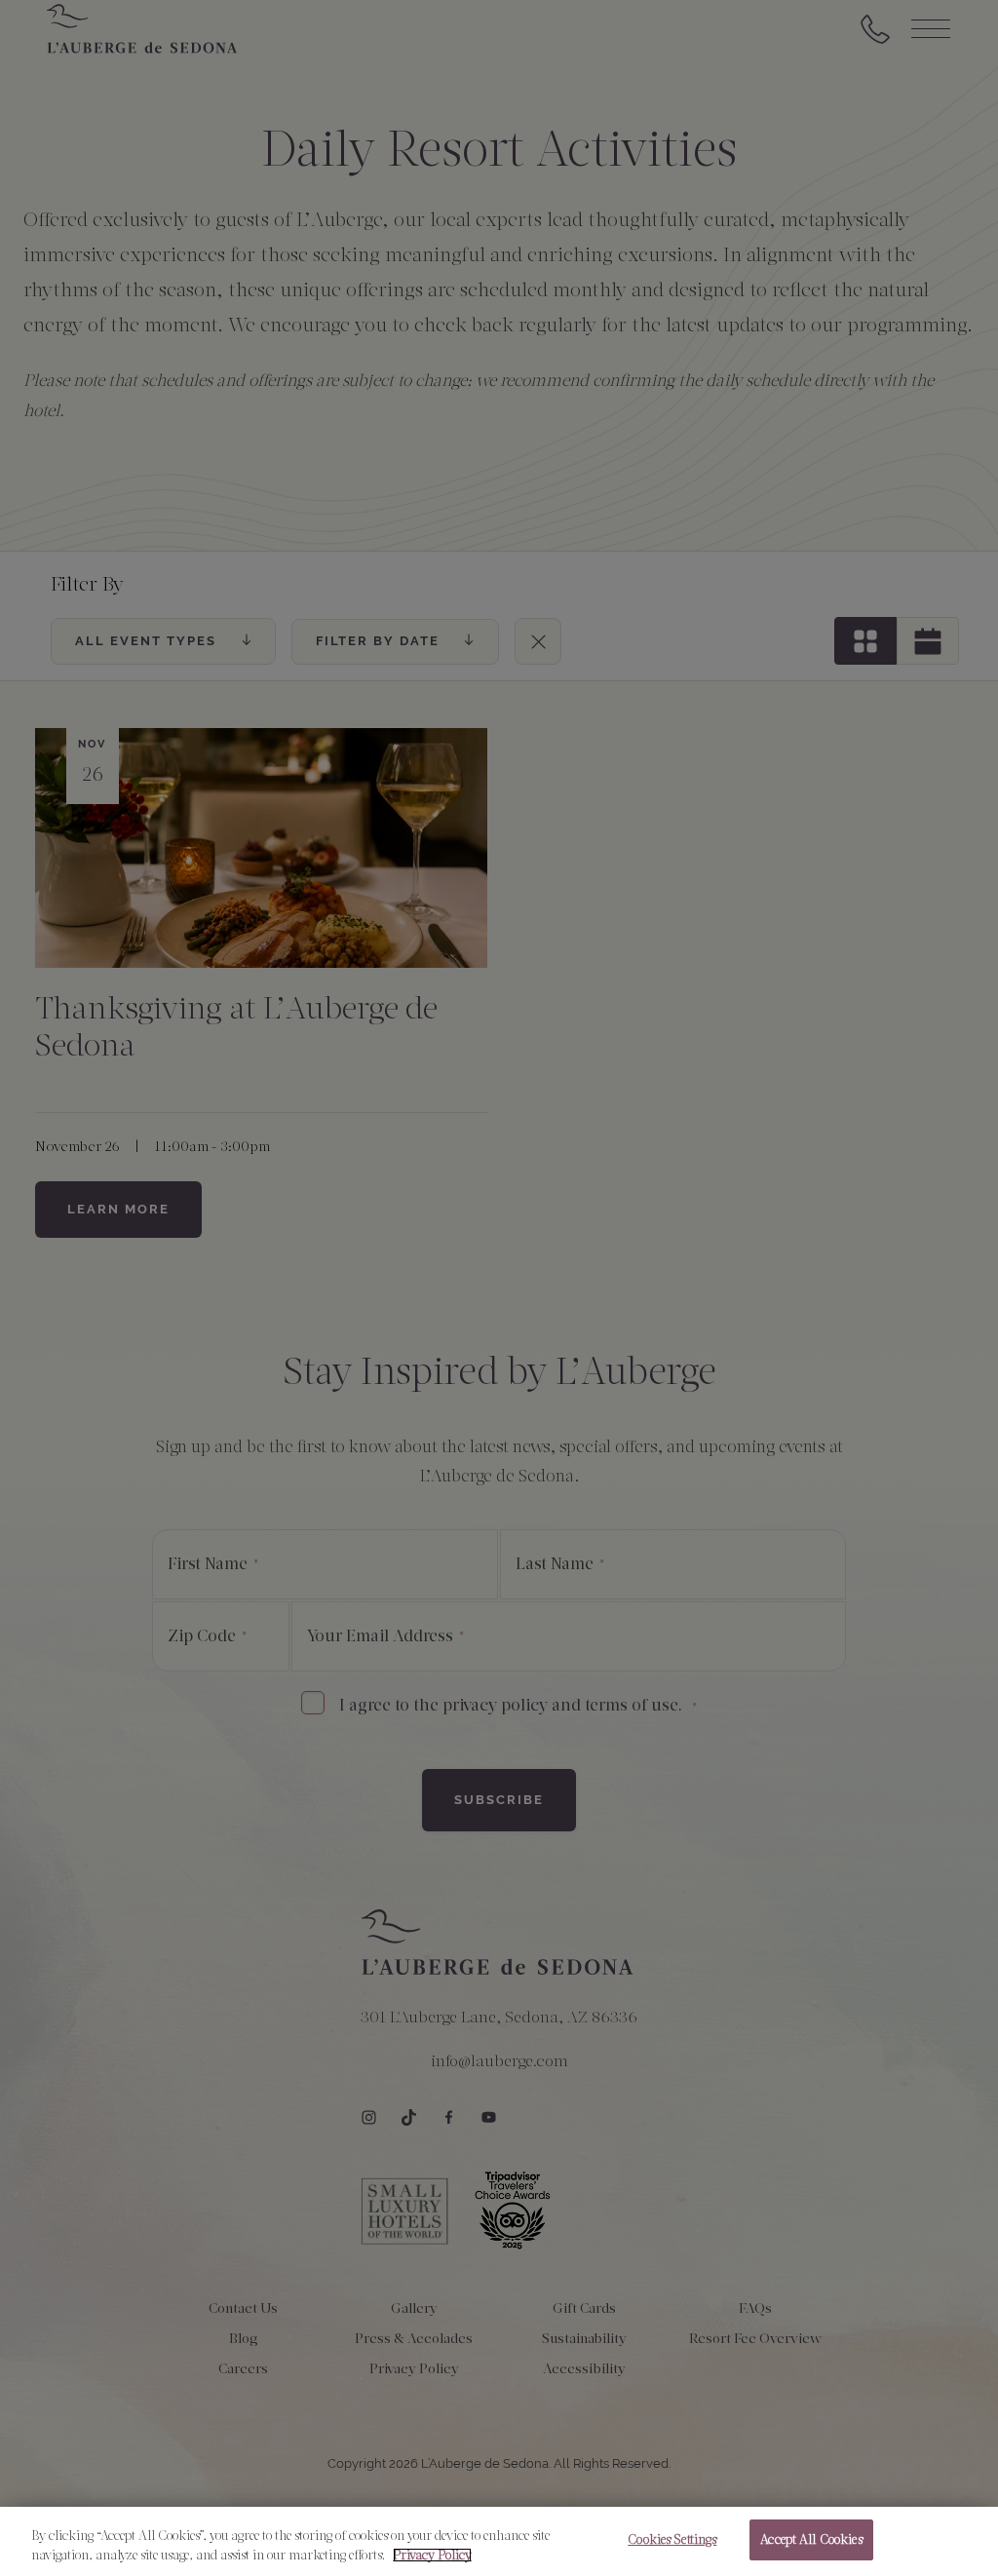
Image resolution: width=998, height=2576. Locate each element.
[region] (499, 2541)
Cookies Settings (672, 2539)
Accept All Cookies (811, 2539)
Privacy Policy (432, 2555)
